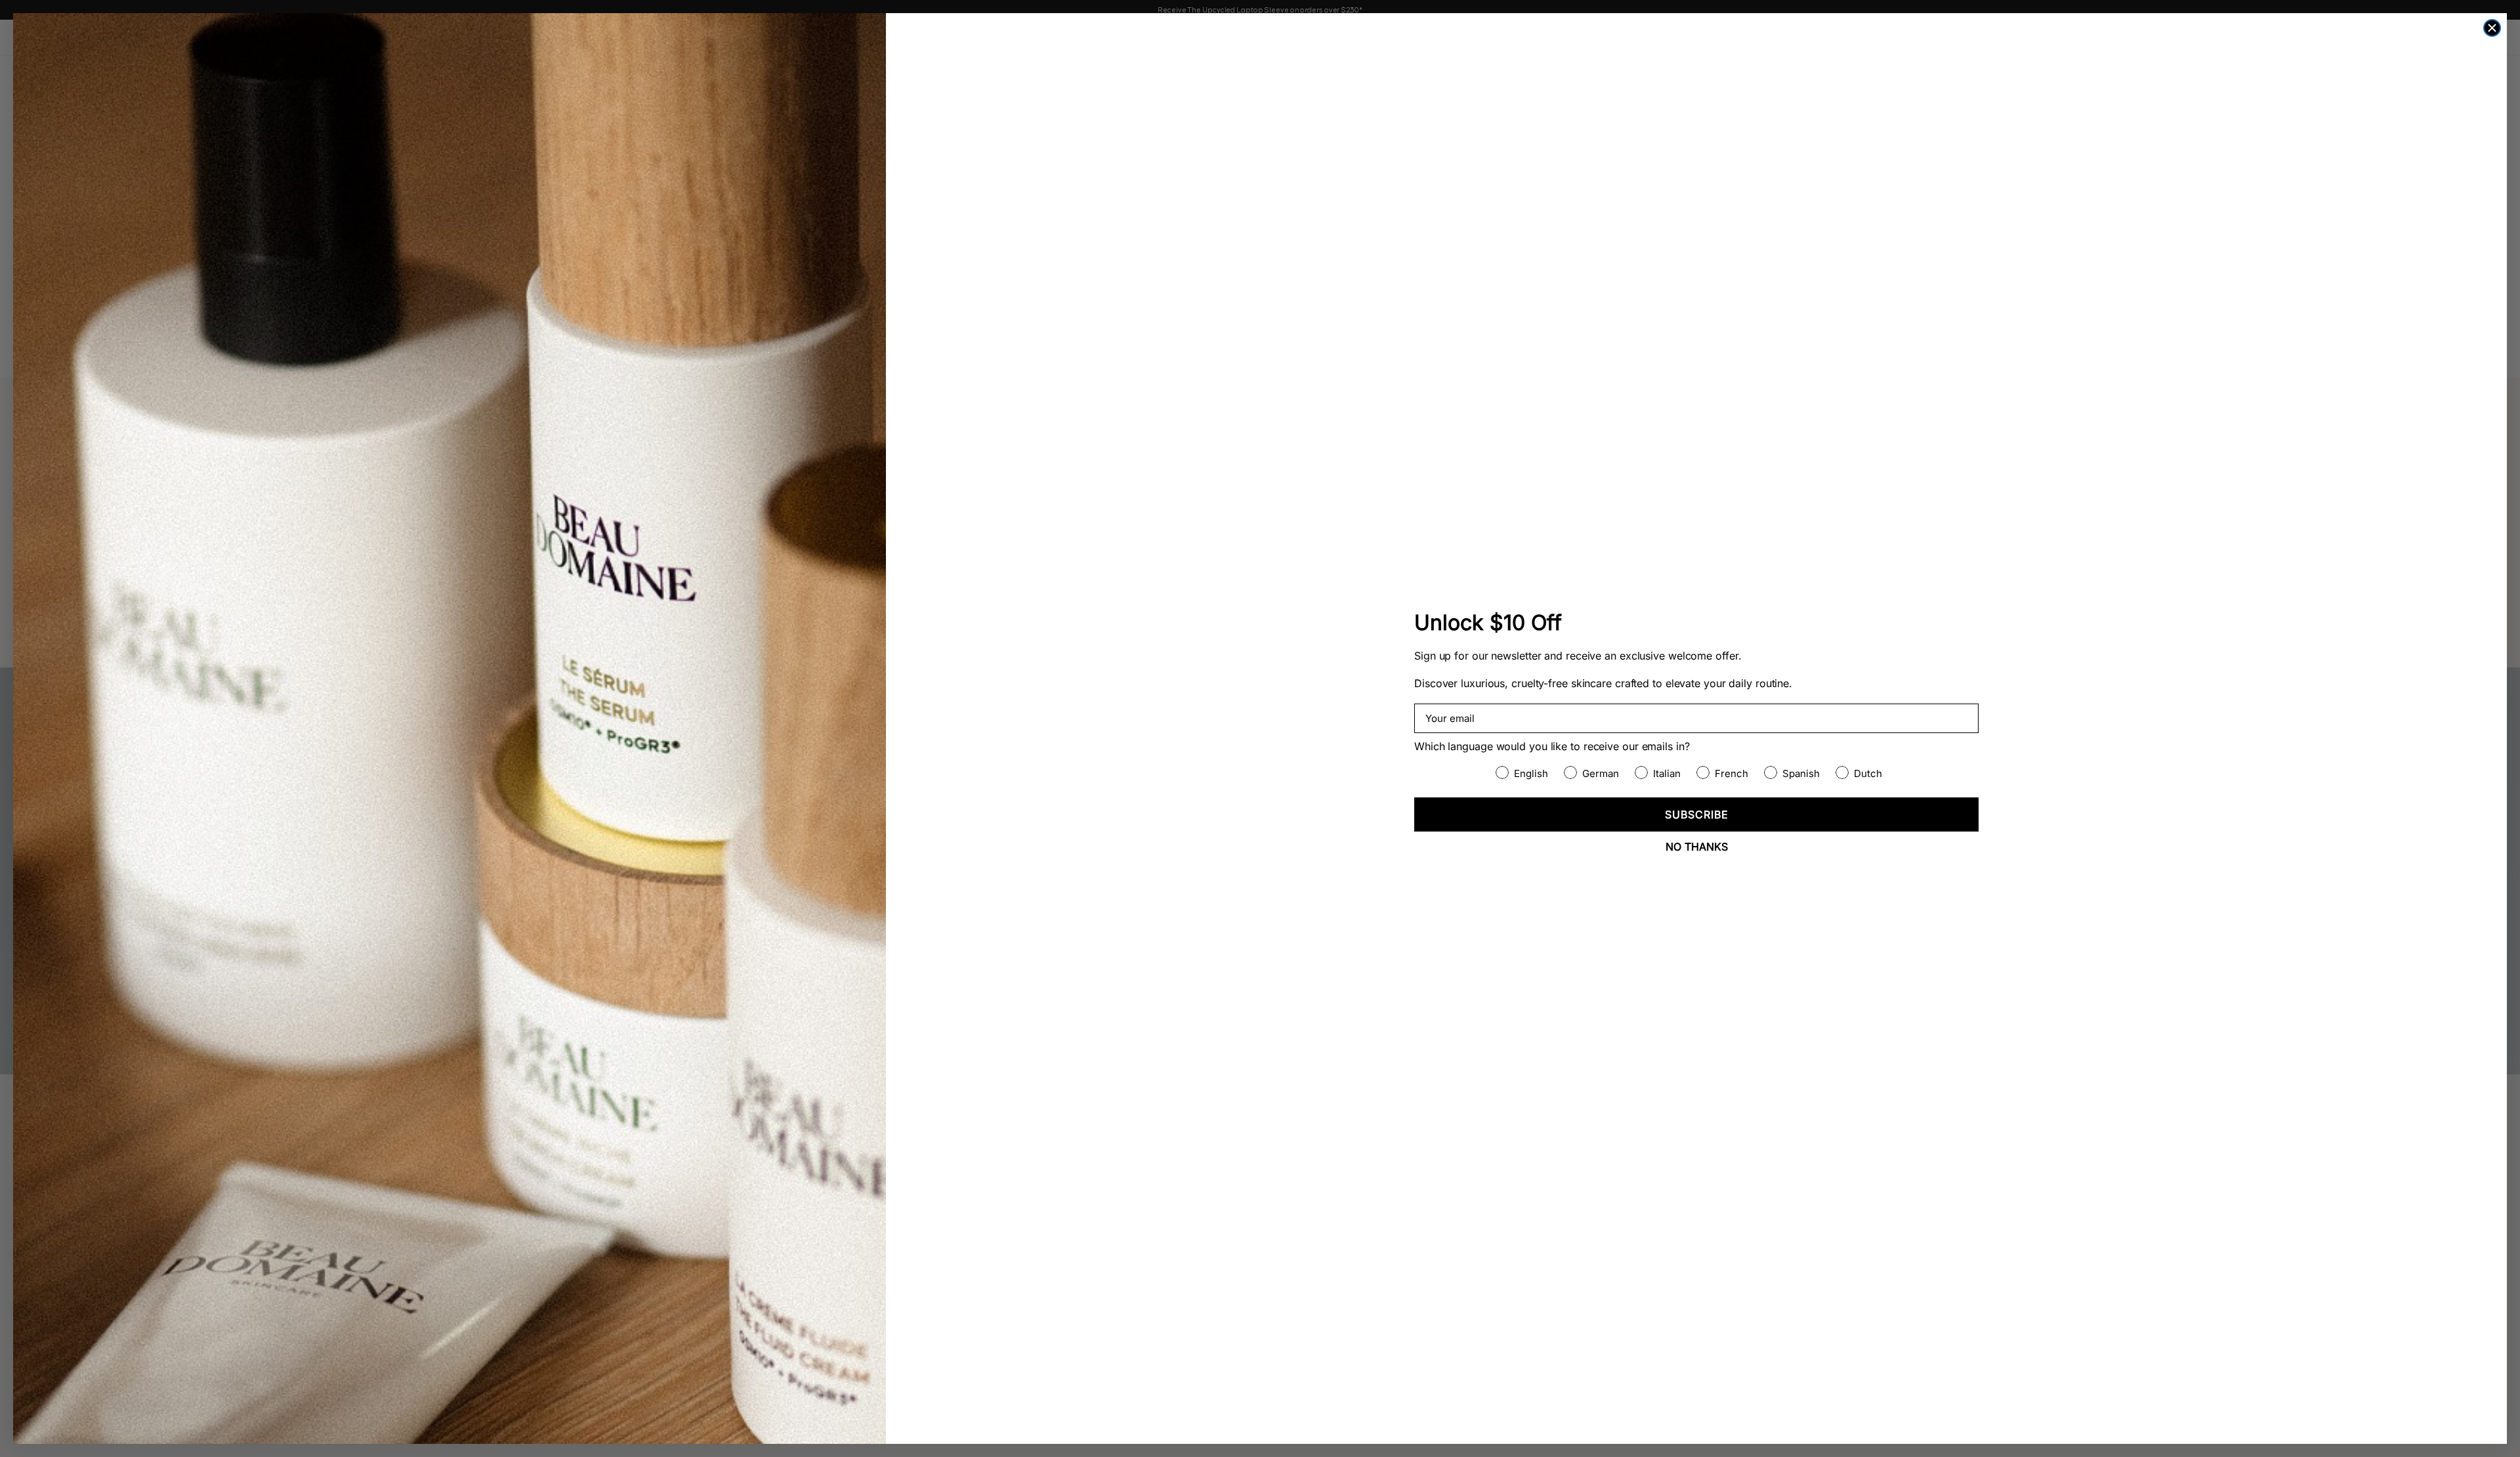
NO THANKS (1697, 847)
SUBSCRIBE (1697, 814)
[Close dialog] (2492, 28)
